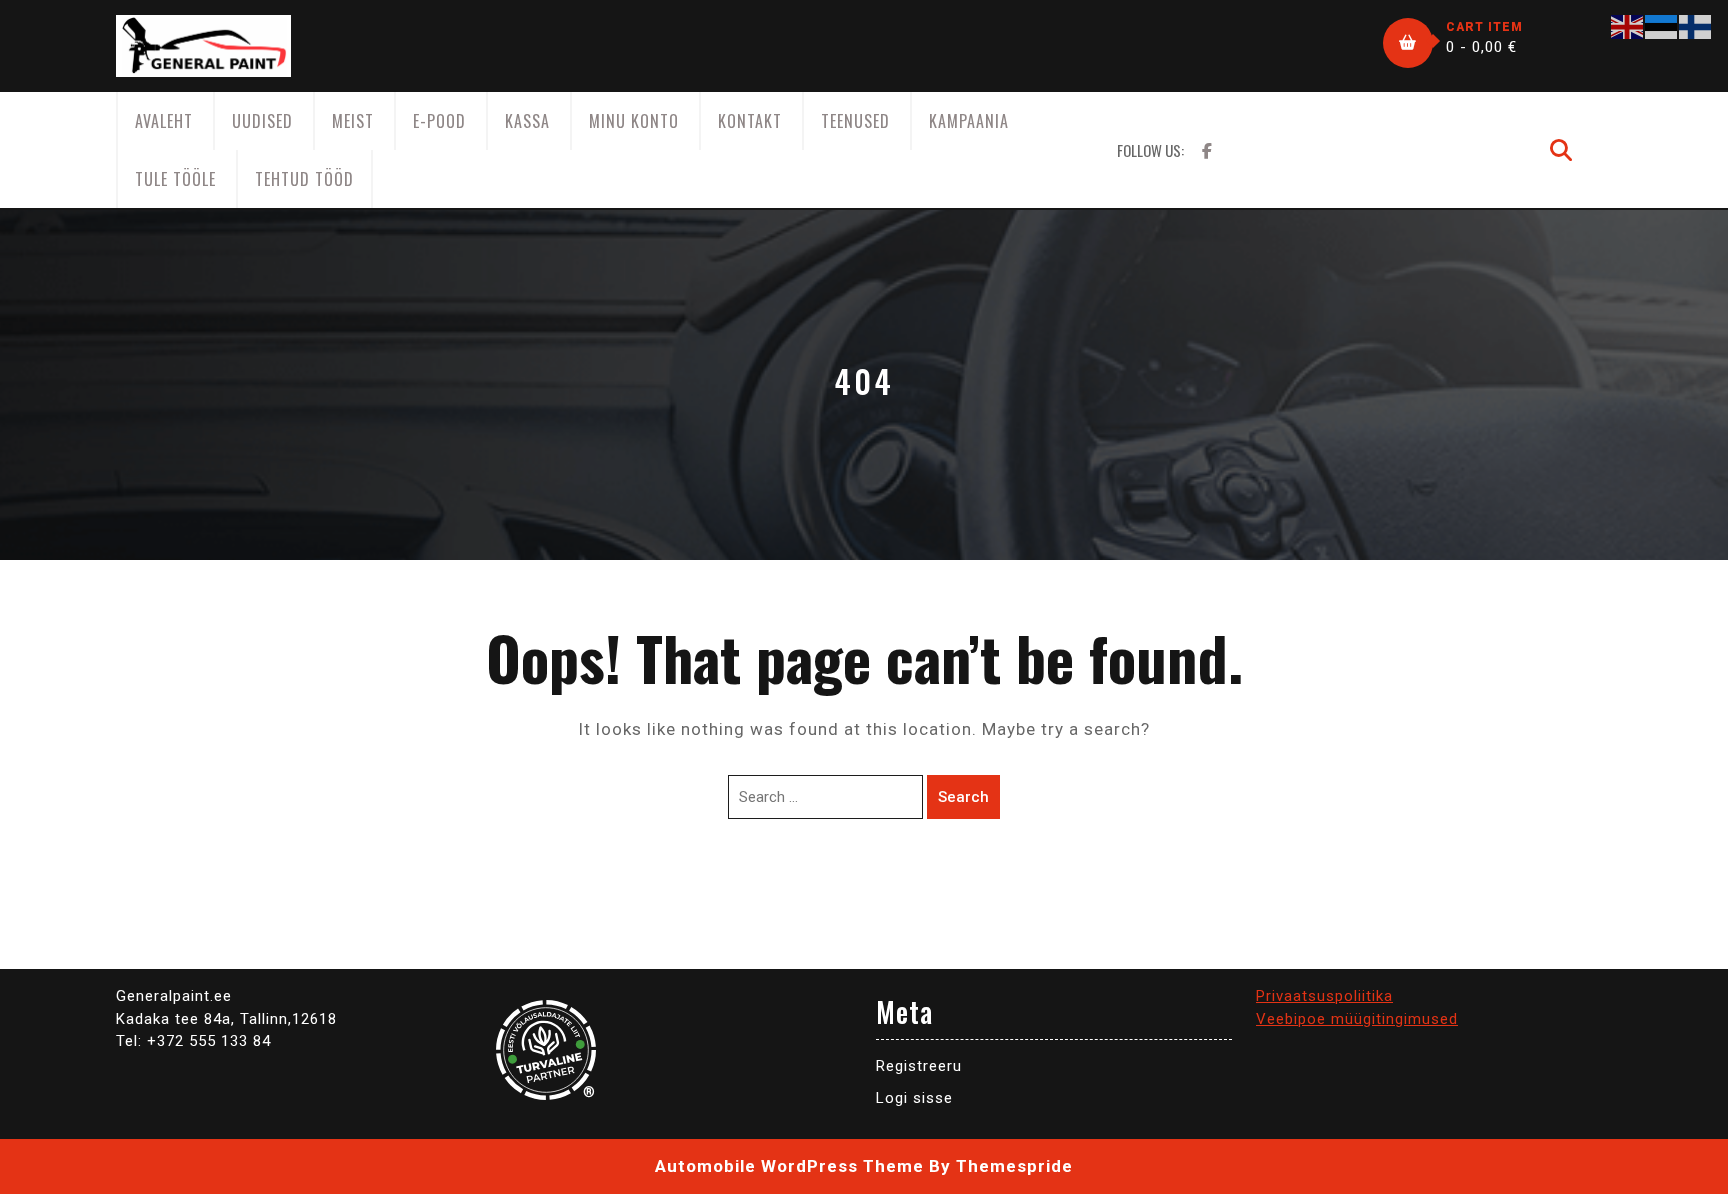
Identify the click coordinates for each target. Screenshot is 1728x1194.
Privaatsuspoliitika (1324, 996)
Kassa (527, 121)
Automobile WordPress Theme (789, 1166)
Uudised (262, 121)
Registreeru (919, 1066)
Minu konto (634, 121)
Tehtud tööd (304, 179)
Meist (353, 121)
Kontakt (750, 121)
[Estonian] (1662, 26)
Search (963, 797)
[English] (1628, 26)
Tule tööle (175, 179)
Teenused (855, 121)
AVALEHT (164, 121)
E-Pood (439, 121)
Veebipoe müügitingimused (1357, 1019)
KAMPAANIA (969, 121)
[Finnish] (1696, 26)
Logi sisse (914, 1098)
